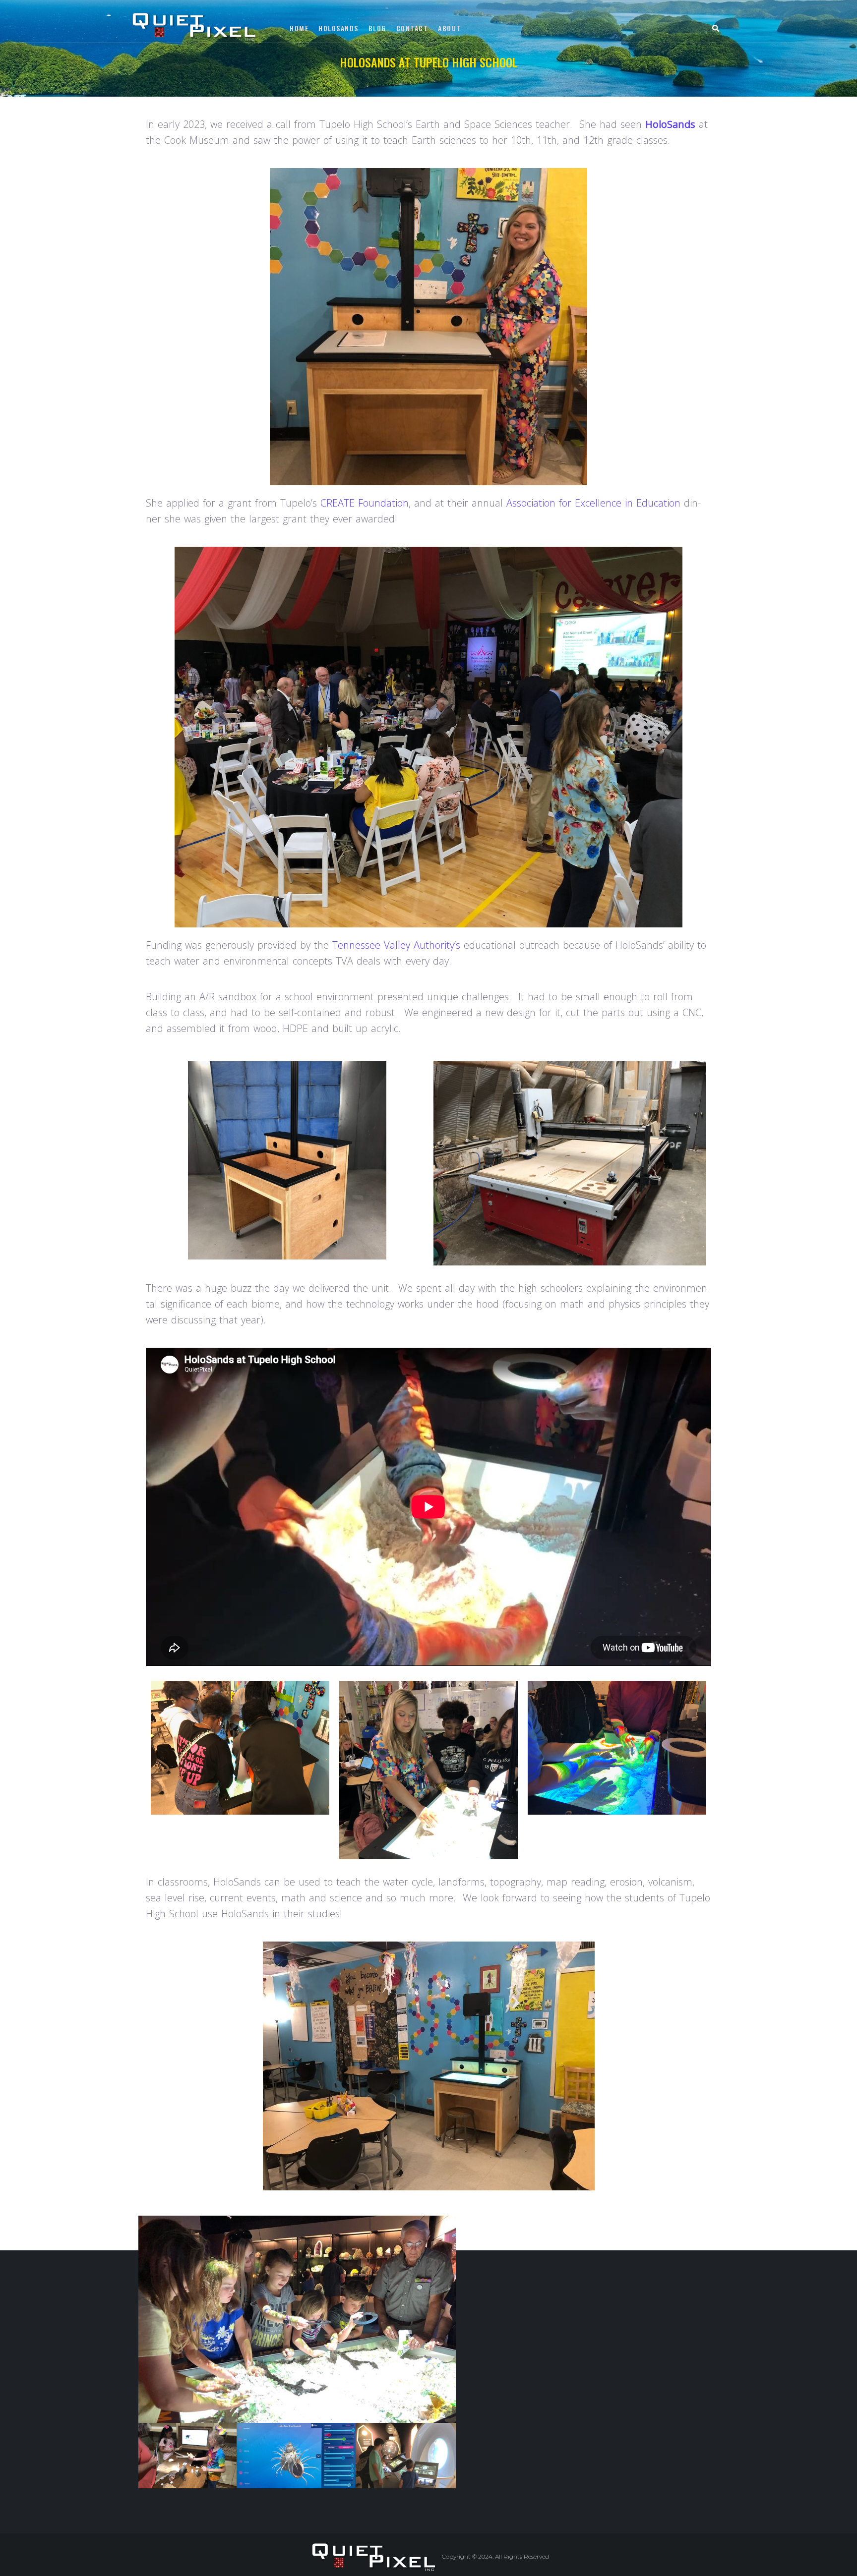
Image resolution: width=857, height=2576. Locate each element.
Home (375, 78)
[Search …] (717, 30)
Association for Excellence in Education (593, 503)
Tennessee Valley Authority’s (396, 945)
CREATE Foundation (365, 503)
